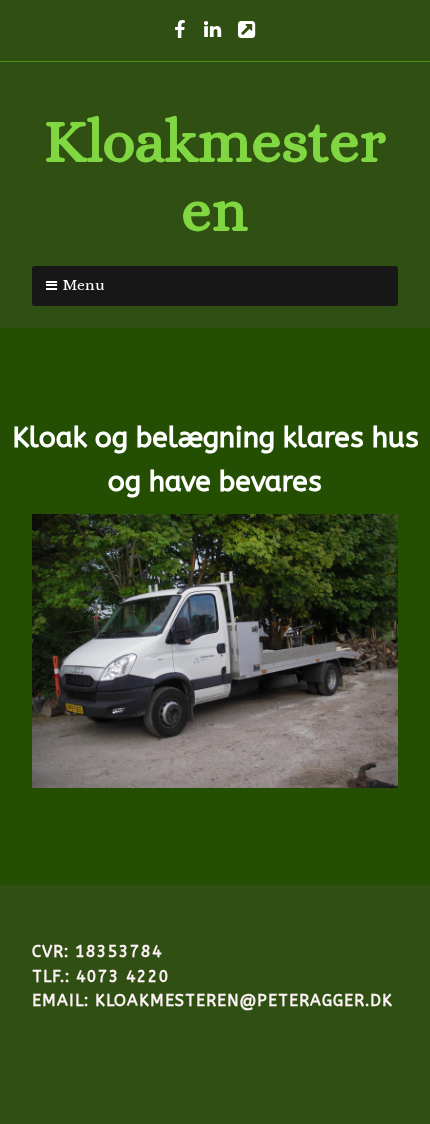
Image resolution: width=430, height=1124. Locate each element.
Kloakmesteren (215, 175)
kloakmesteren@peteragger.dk (244, 1000)
